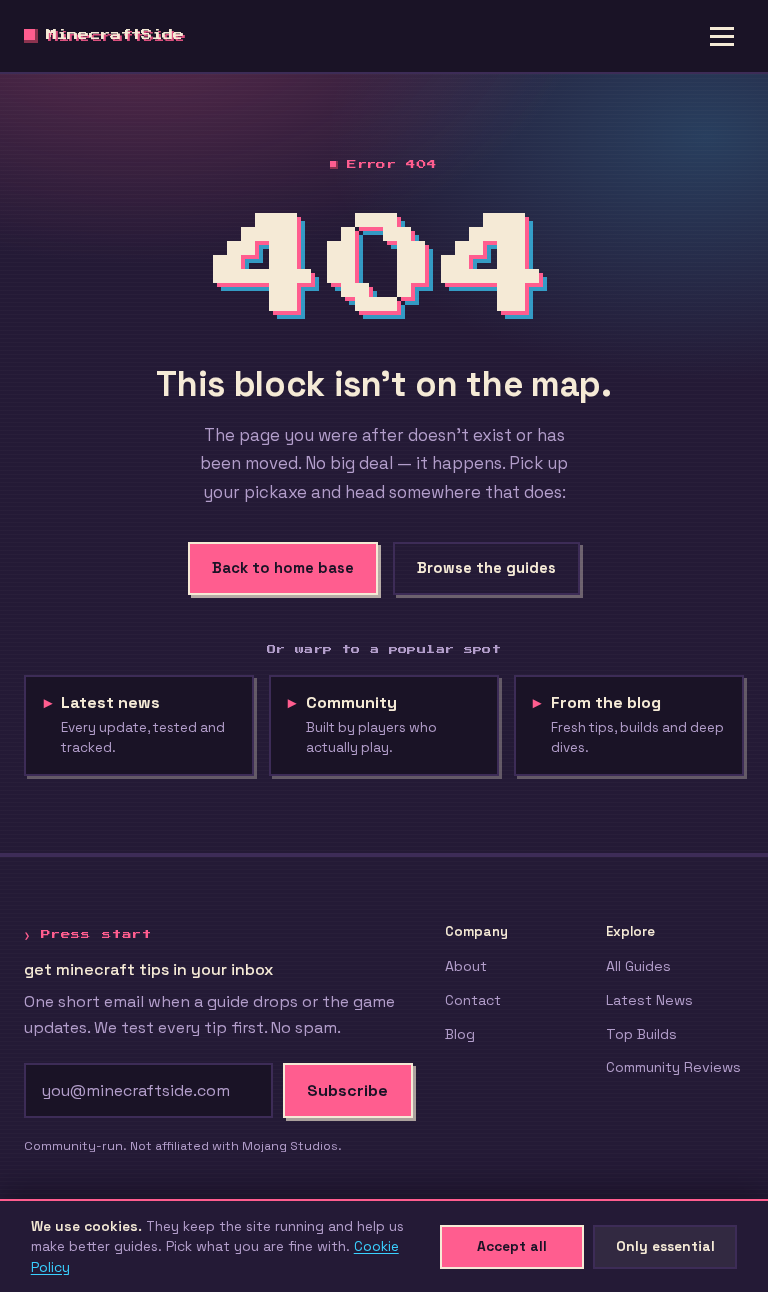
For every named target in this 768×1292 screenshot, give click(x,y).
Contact (473, 1000)
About (466, 966)
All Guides (638, 966)
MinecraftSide (115, 35)
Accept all (512, 1246)
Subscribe (347, 1090)
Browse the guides (486, 568)
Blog (460, 1034)
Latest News (649, 1000)
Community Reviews (673, 1067)
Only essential (665, 1246)
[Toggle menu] (722, 36)
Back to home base (283, 568)
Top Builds (641, 1034)
